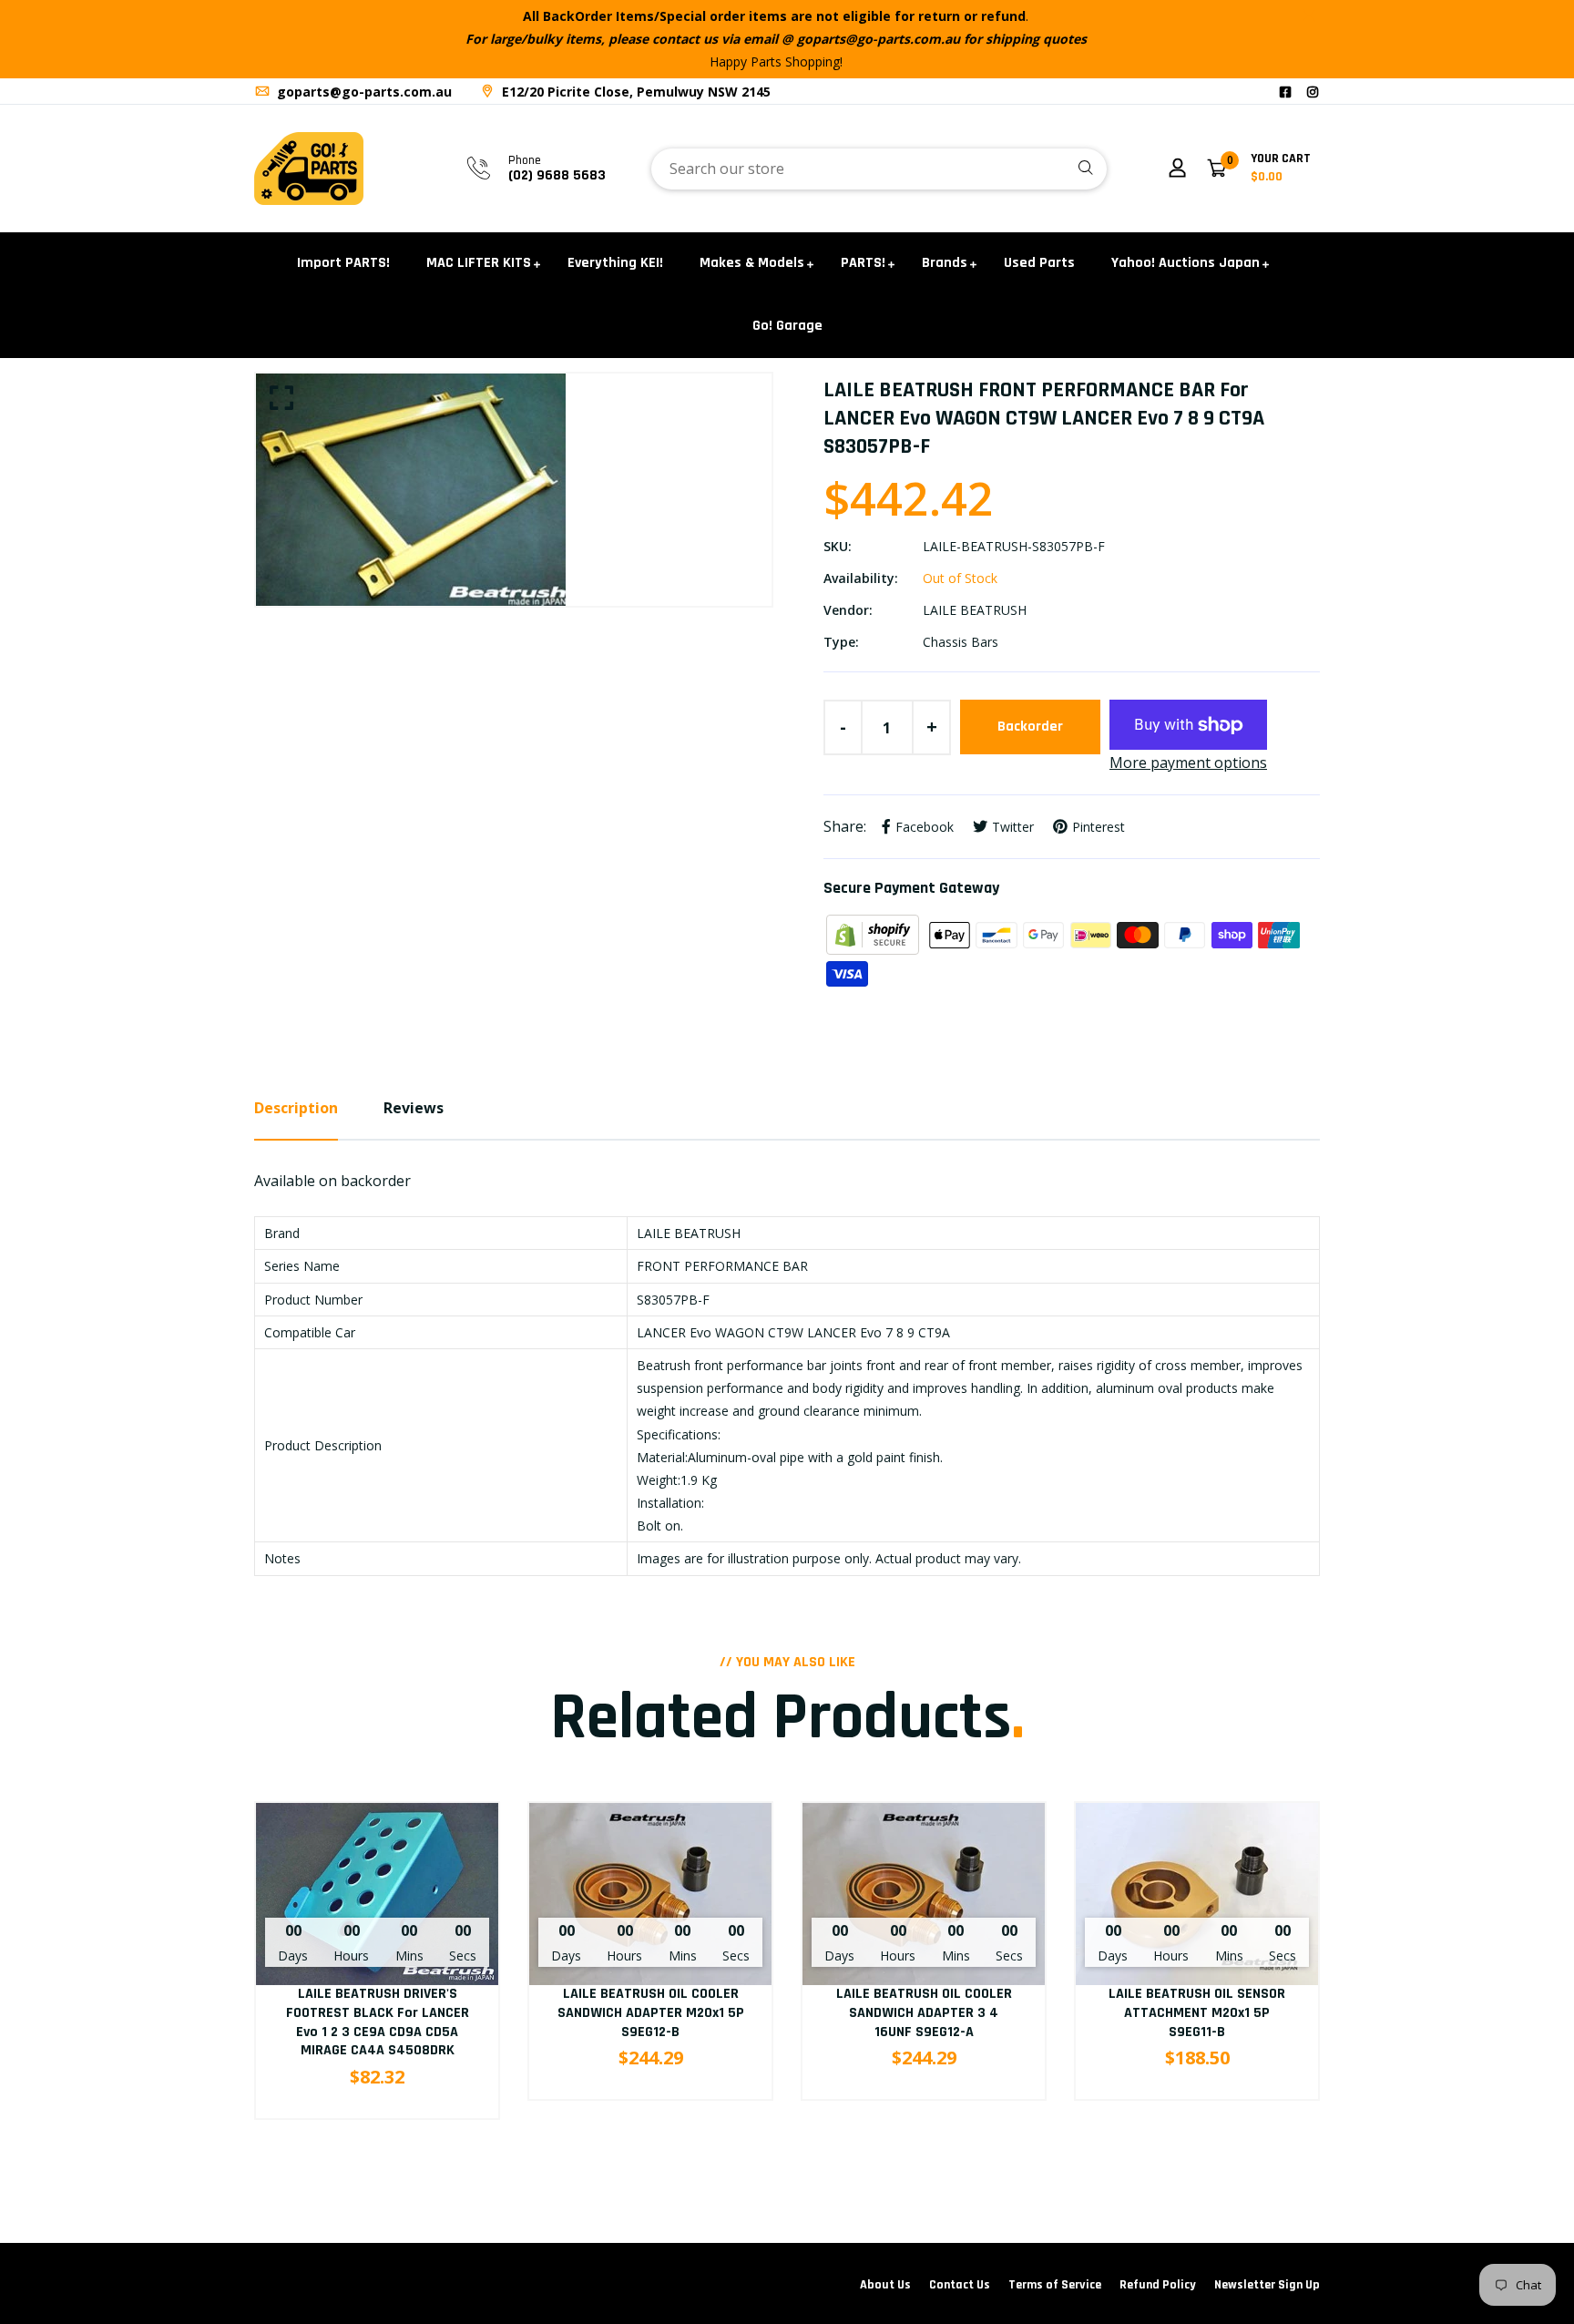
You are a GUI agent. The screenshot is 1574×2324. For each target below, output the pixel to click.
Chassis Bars (961, 642)
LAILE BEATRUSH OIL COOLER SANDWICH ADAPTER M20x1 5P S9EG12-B (651, 2013)
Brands (945, 263)
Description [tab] (296, 1108)
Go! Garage (787, 326)
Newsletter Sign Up (1267, 2285)
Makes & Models (752, 263)
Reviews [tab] (414, 1108)
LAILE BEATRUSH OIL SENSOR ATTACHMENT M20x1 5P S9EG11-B (1197, 2013)
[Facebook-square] (1285, 92)
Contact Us (960, 2285)
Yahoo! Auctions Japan (1186, 263)
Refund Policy (1158, 2285)
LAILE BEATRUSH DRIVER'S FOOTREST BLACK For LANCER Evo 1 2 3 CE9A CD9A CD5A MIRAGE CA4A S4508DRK (378, 2022)
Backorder (1030, 727)
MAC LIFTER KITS (479, 263)
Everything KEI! (615, 263)
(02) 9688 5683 (557, 175)
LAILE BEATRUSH (975, 610)
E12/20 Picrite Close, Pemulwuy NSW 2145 (634, 92)
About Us (885, 2285)
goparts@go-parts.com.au (363, 92)
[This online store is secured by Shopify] (874, 934)
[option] (514, 490)
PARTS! (863, 263)
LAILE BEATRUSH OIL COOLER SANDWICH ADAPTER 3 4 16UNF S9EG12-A (924, 2013)
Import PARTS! (343, 263)
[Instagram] (1313, 92)
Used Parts (1039, 263)
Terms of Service (1055, 2285)
